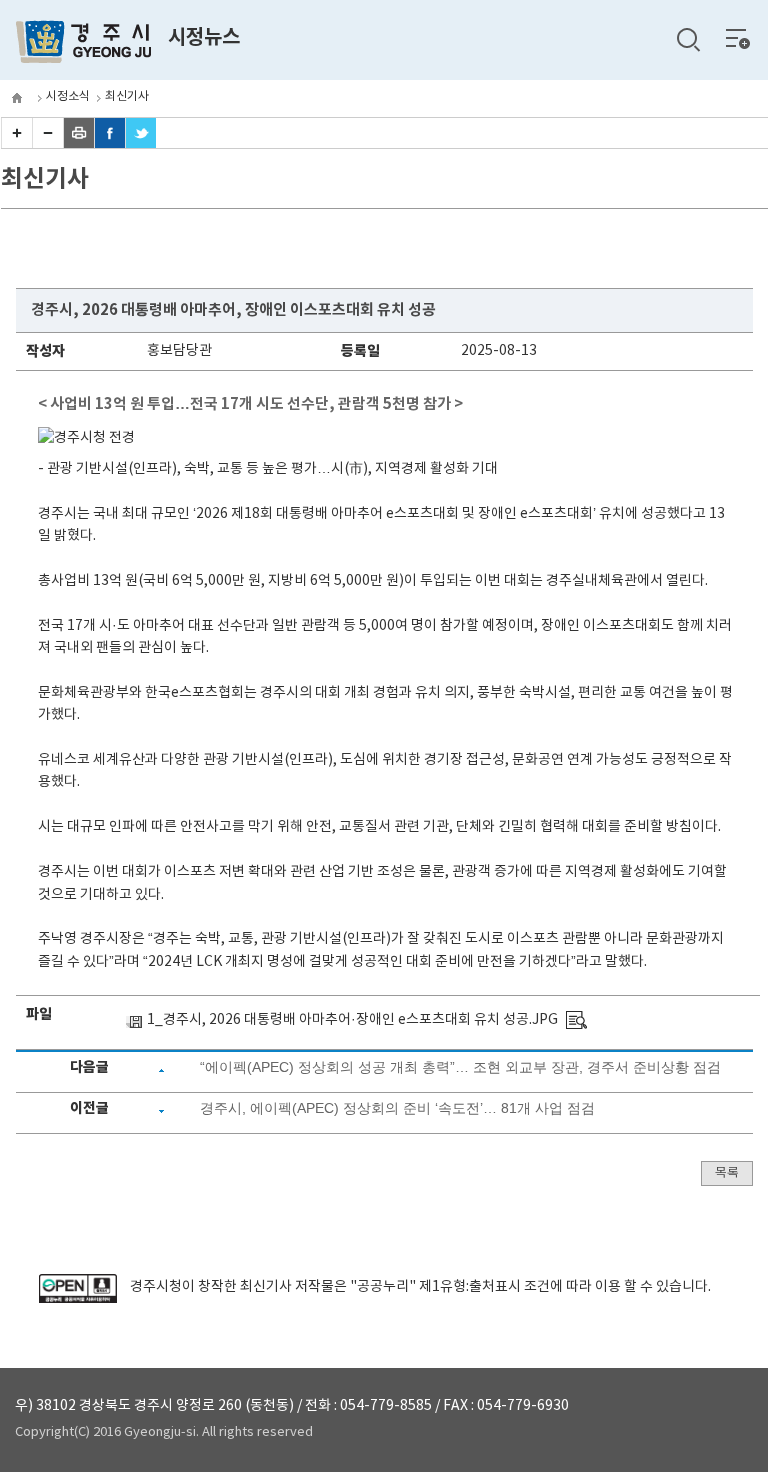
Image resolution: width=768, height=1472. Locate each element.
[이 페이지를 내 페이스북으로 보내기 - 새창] (110, 144)
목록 (727, 1173)
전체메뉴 (738, 38)
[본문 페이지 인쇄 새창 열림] (79, 144)
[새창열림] (77, 1299)
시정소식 (68, 96)
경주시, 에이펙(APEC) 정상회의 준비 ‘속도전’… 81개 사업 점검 (397, 1108)
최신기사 (127, 96)
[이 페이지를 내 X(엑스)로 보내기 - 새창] (141, 144)
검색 (688, 40)
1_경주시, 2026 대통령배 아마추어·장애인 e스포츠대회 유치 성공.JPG (352, 1020)
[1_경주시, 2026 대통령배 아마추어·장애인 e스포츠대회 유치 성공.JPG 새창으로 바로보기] (576, 1020)
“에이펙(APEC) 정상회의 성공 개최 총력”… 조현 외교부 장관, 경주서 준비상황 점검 (460, 1067)
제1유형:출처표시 (470, 1287)
